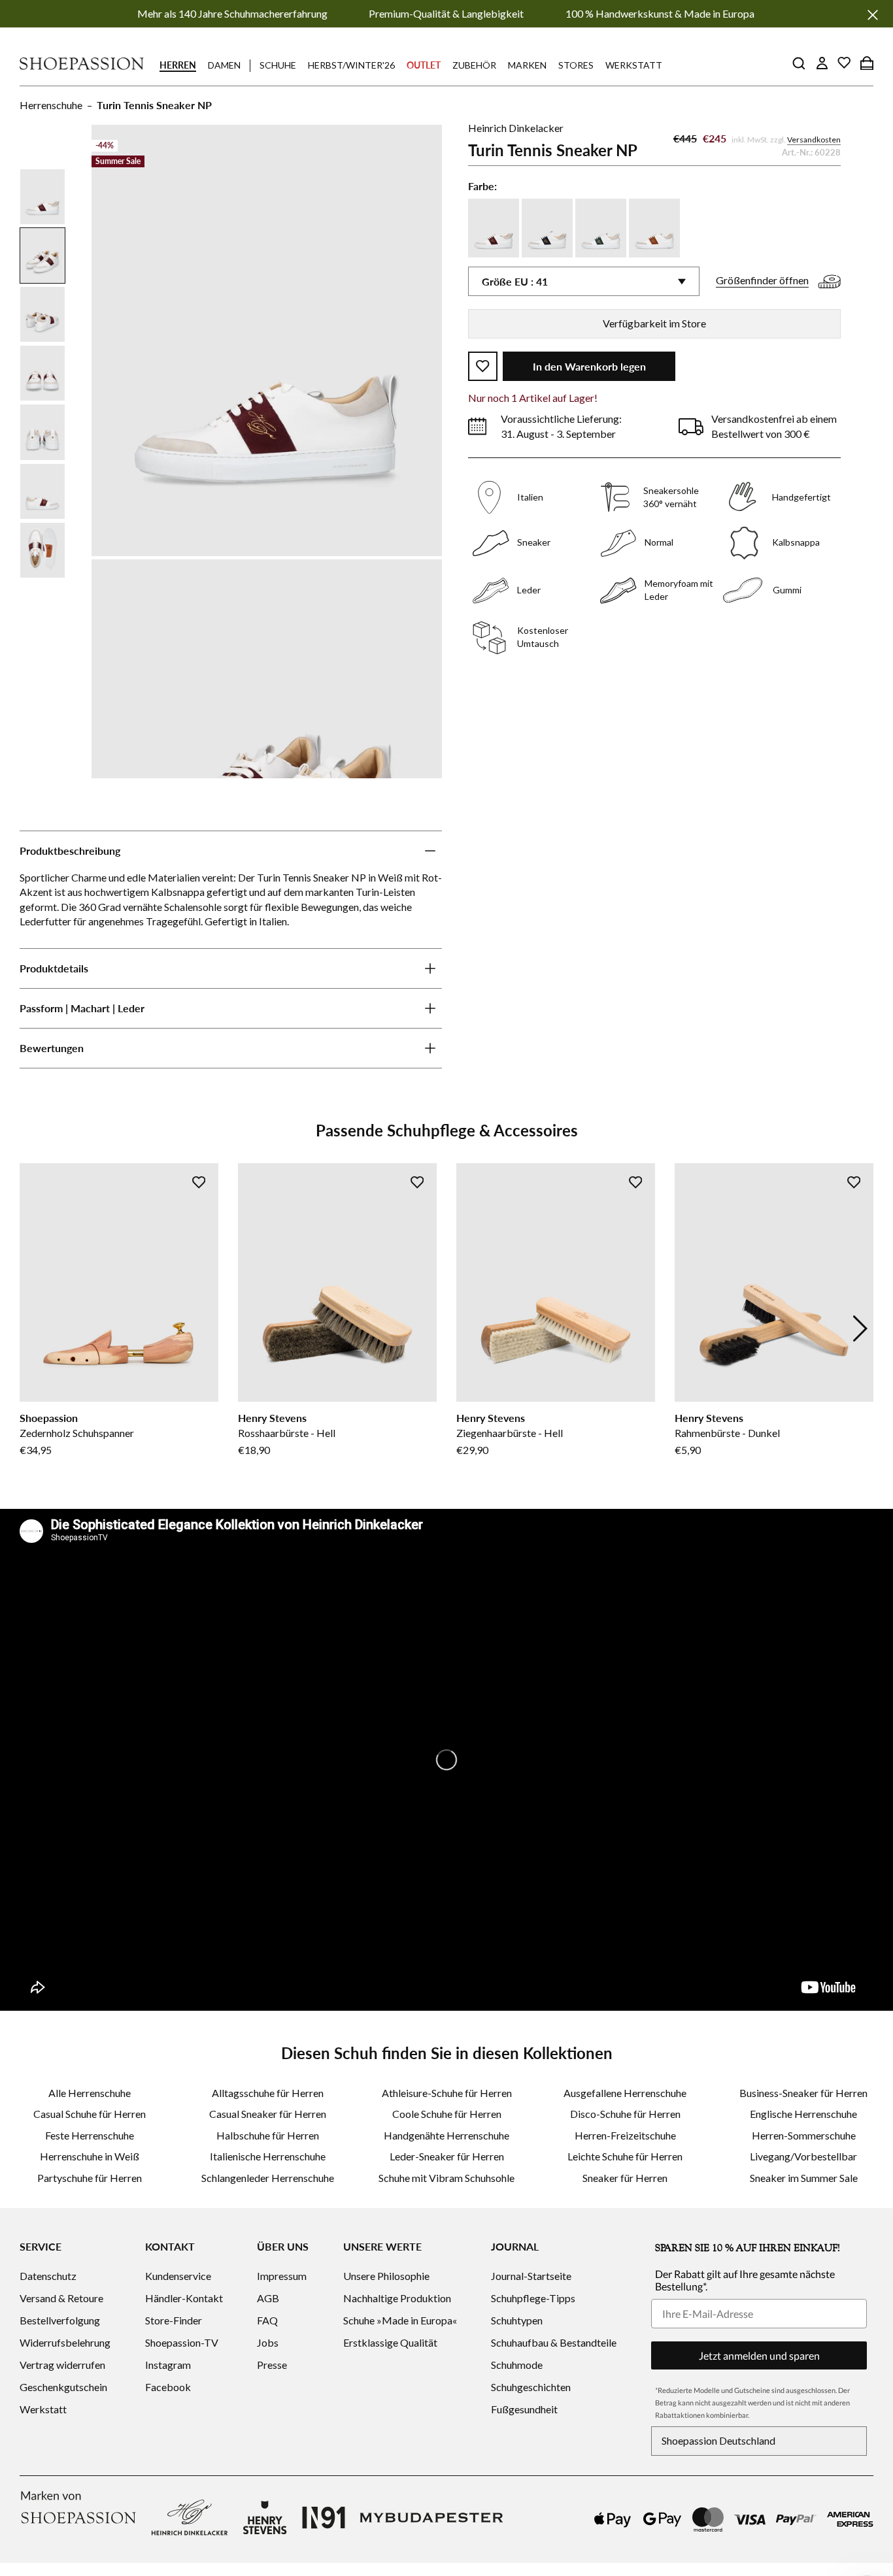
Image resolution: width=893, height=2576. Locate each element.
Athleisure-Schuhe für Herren (447, 2093)
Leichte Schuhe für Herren (625, 2156)
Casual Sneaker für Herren (268, 2114)
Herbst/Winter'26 (351, 65)
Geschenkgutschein (63, 2387)
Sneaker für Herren (625, 2178)
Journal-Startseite (531, 2276)
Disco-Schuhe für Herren (625, 2114)
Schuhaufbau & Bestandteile (554, 2342)
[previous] (33, 1329)
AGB (268, 2298)
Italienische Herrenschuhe (268, 2156)
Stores (576, 65)
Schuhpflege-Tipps (533, 2298)
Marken (527, 65)
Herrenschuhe (51, 105)
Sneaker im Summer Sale (804, 2178)
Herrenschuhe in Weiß (90, 2156)
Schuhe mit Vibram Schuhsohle (446, 2178)
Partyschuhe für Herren (90, 2178)
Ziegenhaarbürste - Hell (510, 1433)
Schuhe (278, 65)
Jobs (268, 2342)
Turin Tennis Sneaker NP (154, 105)
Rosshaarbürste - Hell (287, 1433)
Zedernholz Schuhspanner (77, 1433)
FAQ (267, 2320)
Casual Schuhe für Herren (90, 2114)
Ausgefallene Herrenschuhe (625, 2093)
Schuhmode (517, 2365)
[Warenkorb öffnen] (867, 63)
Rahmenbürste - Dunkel (727, 1433)
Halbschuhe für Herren (268, 2135)
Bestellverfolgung (60, 2320)
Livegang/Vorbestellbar (803, 2156)
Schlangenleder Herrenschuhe (268, 2178)
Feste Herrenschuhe (90, 2135)
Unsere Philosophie (386, 2276)
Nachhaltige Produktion (397, 2298)
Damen (224, 65)
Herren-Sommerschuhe (804, 2135)
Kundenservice (178, 2276)
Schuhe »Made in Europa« (400, 2320)
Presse (272, 2365)
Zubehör (474, 65)
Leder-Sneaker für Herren (447, 2156)
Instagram (168, 2365)
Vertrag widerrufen (62, 2365)
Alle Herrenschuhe (90, 2093)
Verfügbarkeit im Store (654, 323)
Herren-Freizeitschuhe (625, 2135)
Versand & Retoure (61, 2298)
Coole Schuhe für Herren (447, 2114)
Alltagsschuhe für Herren (268, 2093)
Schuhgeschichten (531, 2387)
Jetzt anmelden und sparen (759, 2355)
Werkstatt (634, 65)
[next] (860, 1329)
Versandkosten (814, 140)
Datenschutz (48, 2276)
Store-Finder (174, 2320)
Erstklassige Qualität (390, 2342)
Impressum (282, 2276)
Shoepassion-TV (182, 2342)
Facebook (168, 2387)
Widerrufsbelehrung (65, 2342)
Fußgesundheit (524, 2409)
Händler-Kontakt (184, 2298)
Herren (178, 65)
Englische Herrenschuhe (803, 2114)
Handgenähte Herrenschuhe (446, 2135)
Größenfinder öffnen (762, 280)
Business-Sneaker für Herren (803, 2093)
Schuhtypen (517, 2320)
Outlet (424, 65)
